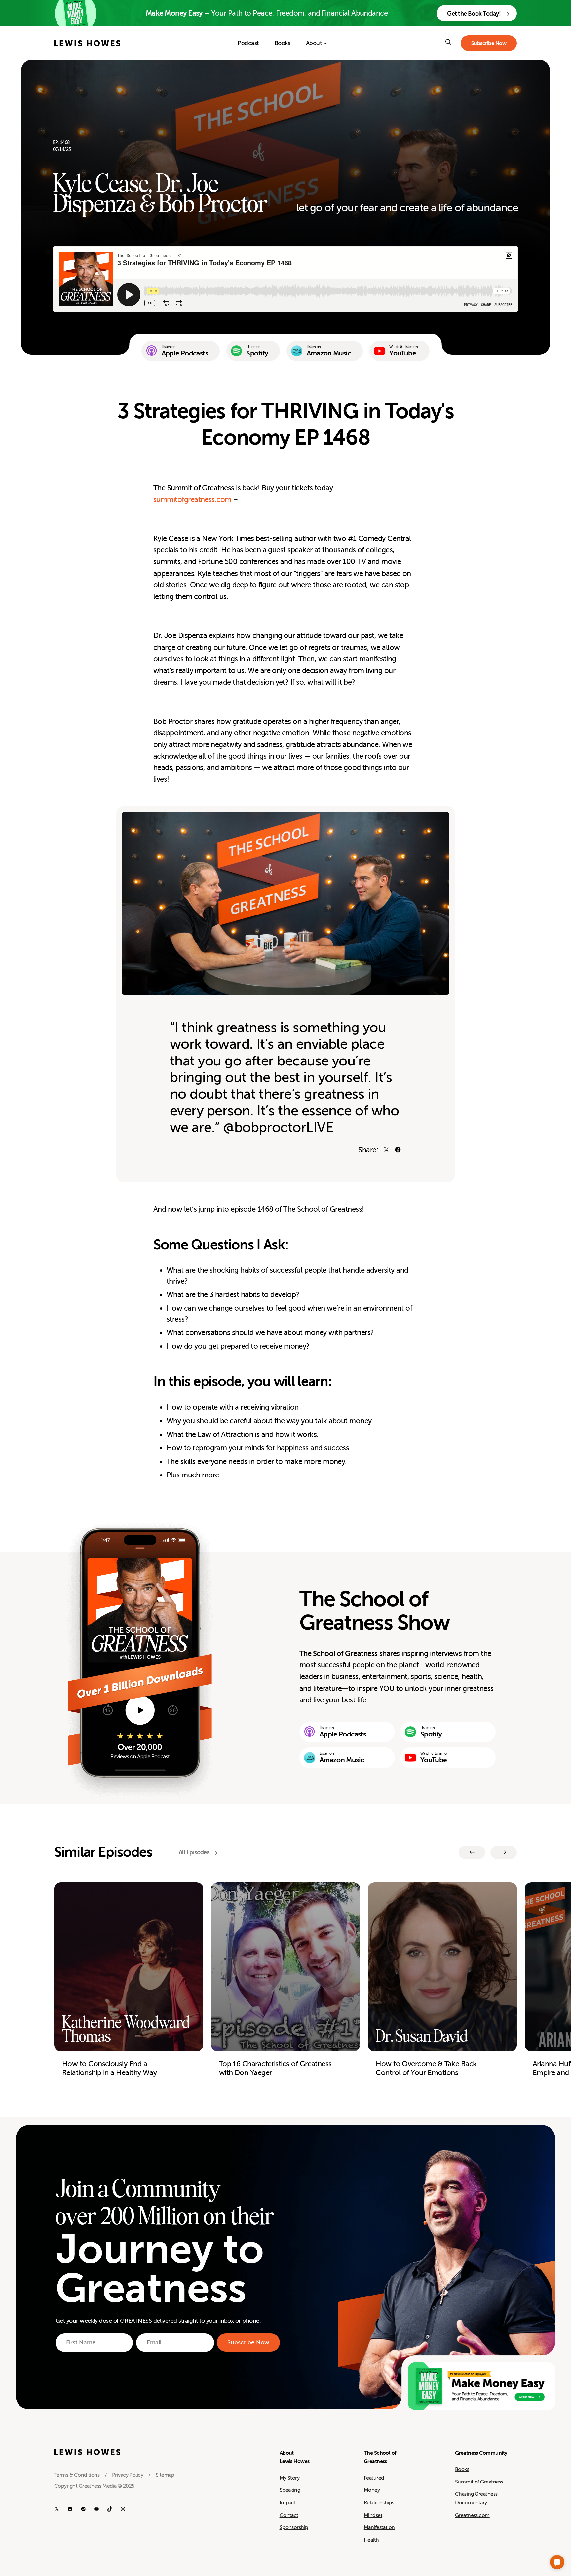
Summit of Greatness (479, 2482)
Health (371, 2540)
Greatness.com (472, 2515)
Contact (289, 2515)
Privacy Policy (128, 2475)
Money (372, 2490)
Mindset (373, 2515)
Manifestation (379, 2527)
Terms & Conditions (77, 2475)
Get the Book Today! (474, 14)
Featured (374, 2478)
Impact (288, 2503)
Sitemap (165, 2475)
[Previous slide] (472, 1852)
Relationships (379, 2503)
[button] (557, 2562)
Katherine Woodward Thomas (126, 2030)
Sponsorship (294, 2527)
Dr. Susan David (422, 2036)
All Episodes (194, 1852)
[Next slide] (504, 1852)
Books (462, 2469)
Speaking (290, 2490)
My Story (290, 2478)
